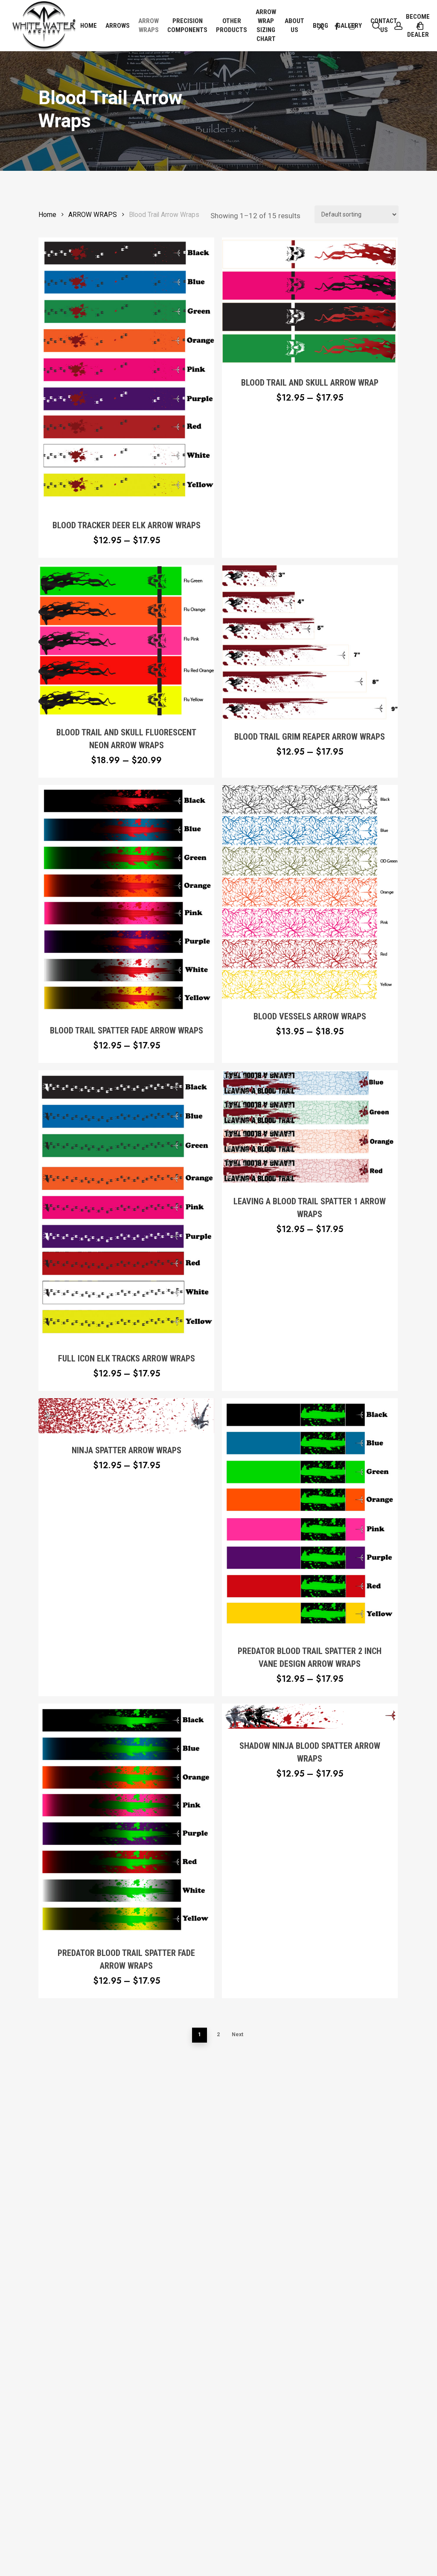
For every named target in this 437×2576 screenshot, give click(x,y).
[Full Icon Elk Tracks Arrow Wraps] (126, 1206)
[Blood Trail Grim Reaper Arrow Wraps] (310, 642)
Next (237, 2034)
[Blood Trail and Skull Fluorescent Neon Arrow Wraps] (126, 640)
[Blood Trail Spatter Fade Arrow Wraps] (126, 899)
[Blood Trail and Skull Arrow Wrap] (310, 302)
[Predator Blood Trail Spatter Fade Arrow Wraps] (126, 1820)
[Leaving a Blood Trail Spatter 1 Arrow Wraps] (310, 1127)
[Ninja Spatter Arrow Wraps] (126, 1416)
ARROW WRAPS (93, 215)
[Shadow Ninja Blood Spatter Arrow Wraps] (310, 1716)
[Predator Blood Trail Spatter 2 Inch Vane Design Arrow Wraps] (310, 1516)
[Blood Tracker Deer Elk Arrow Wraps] (126, 373)
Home (47, 215)
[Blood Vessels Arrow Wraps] (310, 892)
